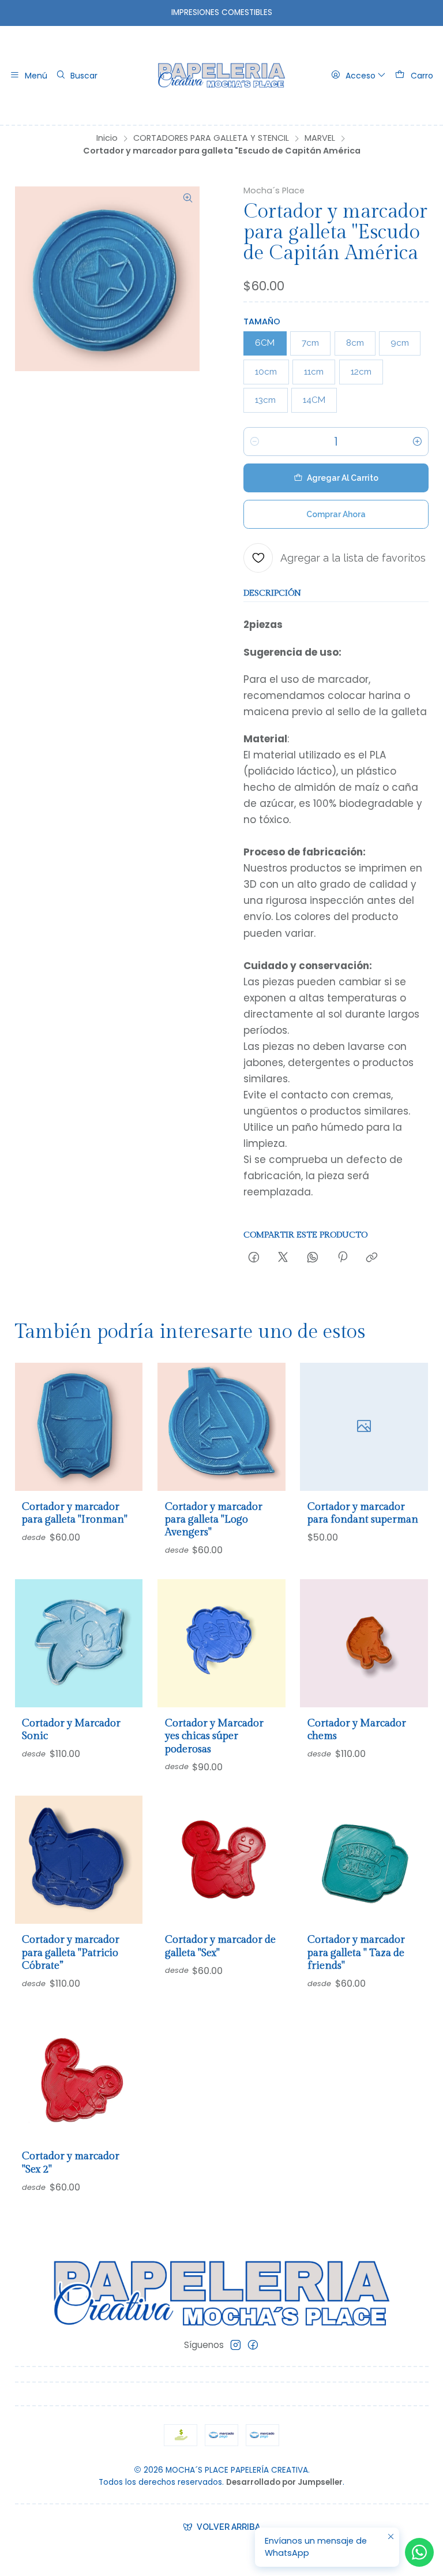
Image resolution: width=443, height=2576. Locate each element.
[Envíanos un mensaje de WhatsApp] (419, 2552)
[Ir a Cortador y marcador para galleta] (79, 1427)
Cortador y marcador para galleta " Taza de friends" (356, 1953)
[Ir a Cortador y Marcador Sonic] (79, 1643)
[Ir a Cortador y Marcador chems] (364, 1643)
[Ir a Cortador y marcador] (79, 2077)
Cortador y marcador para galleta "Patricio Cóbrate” (71, 1953)
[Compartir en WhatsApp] (313, 1258)
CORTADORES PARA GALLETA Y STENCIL (211, 138)
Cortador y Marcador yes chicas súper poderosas (214, 1736)
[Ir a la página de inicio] (222, 76)
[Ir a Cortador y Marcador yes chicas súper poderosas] (221, 1643)
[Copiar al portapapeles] (372, 1258)
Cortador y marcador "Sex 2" (71, 2162)
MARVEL (320, 138)
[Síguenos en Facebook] (253, 2345)
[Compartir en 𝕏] (283, 1258)
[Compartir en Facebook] (254, 1258)
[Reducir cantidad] (254, 442)
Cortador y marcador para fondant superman (363, 1513)
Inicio (107, 138)
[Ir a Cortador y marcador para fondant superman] (364, 1427)
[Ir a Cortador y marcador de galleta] (221, 1860)
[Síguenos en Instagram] (236, 2345)
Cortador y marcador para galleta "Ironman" (75, 1513)
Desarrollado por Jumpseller (284, 2482)
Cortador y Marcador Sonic (71, 1730)
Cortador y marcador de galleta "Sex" (220, 1946)
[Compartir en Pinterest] (342, 1258)
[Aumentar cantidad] (418, 442)
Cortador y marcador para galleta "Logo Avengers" (214, 1520)
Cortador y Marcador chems (357, 1730)
